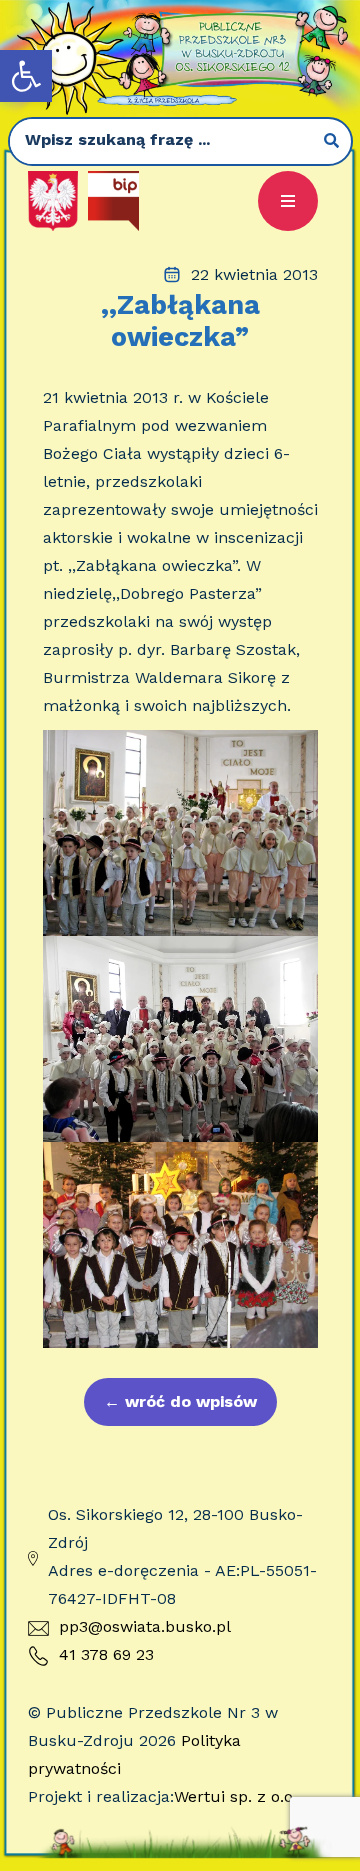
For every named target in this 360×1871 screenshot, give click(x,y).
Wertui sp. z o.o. (235, 1796)
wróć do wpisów (180, 1401)
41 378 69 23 (106, 1654)
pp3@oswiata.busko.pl (145, 1626)
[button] (26, 76)
